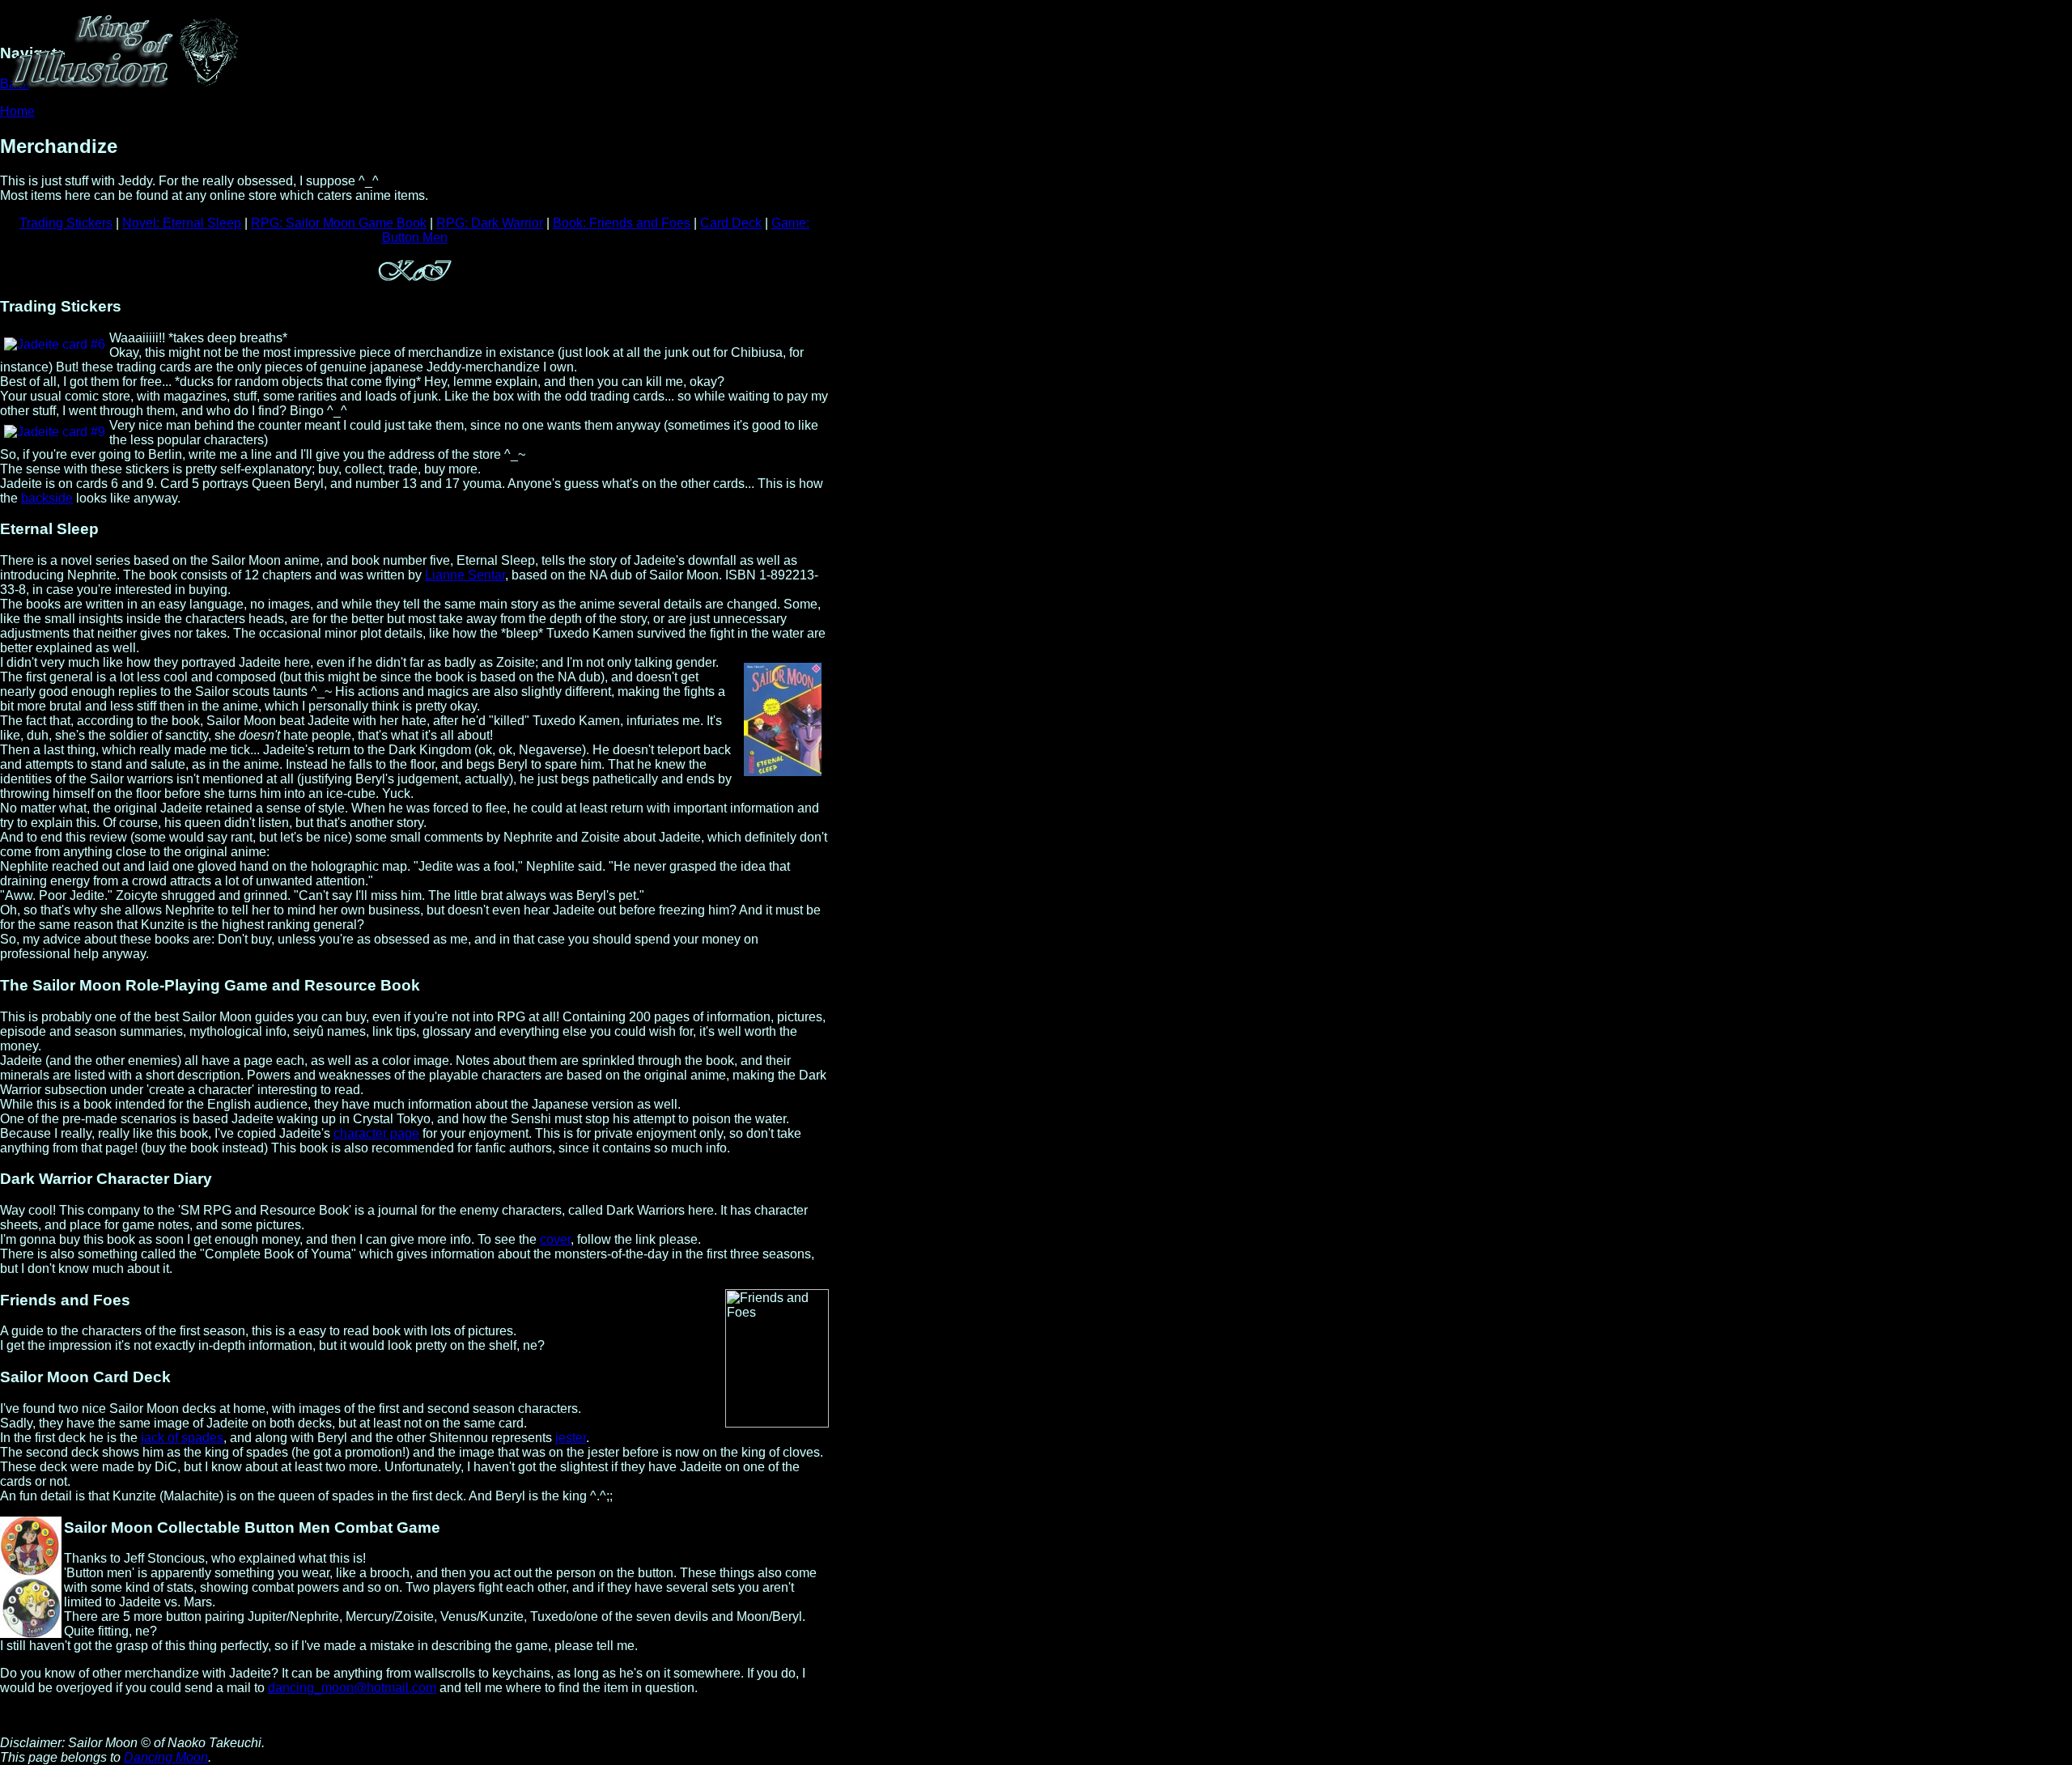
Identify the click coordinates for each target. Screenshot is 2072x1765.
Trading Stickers (66, 223)
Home (17, 111)
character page (376, 1133)
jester (571, 1438)
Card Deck (731, 223)
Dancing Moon (166, 1757)
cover (555, 1239)
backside (47, 498)
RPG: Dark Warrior (490, 223)
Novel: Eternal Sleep (182, 223)
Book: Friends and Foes (622, 223)
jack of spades (182, 1438)
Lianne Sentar (465, 575)
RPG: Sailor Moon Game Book (339, 223)
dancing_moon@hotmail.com (352, 1688)
